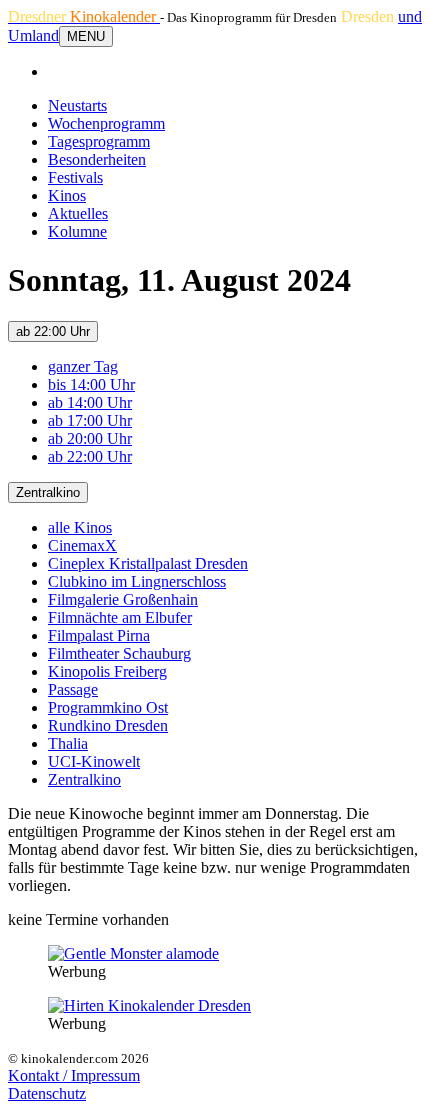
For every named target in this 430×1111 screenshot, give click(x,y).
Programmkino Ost (108, 707)
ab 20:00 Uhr (90, 438)
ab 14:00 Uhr (90, 402)
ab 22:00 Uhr (53, 331)
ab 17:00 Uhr (90, 420)
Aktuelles (78, 213)
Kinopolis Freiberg (107, 671)
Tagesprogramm (99, 141)
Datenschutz (47, 1093)
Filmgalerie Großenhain (123, 599)
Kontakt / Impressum (74, 1075)
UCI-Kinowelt (94, 761)
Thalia (68, 743)
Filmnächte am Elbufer (120, 617)
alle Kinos (80, 527)
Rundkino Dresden (108, 725)
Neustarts (77, 105)
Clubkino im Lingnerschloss (137, 581)
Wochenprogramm (106, 123)
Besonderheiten (97, 159)
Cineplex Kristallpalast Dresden (148, 563)
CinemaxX (82, 545)
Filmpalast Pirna (99, 635)
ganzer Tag (83, 366)
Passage (73, 689)
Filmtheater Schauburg (119, 653)
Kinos (67, 195)
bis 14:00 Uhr (91, 384)
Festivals (75, 177)
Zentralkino (48, 492)
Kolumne (77, 231)
